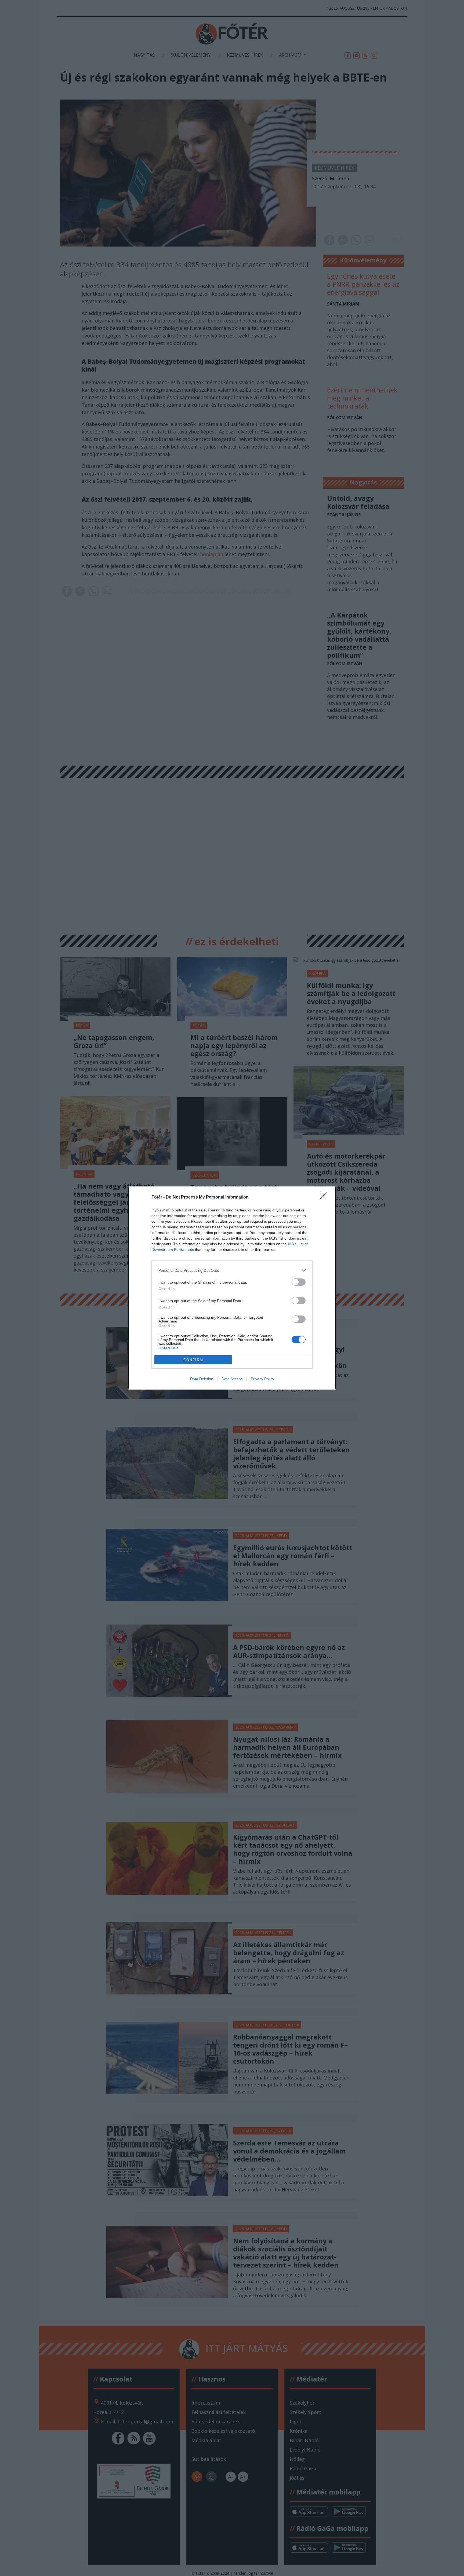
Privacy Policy (262, 1379)
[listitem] (232, 1270)
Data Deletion (202, 1379)
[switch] (299, 1282)
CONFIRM (193, 1360)
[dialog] (232, 1288)
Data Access (232, 1379)
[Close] (325, 1197)
